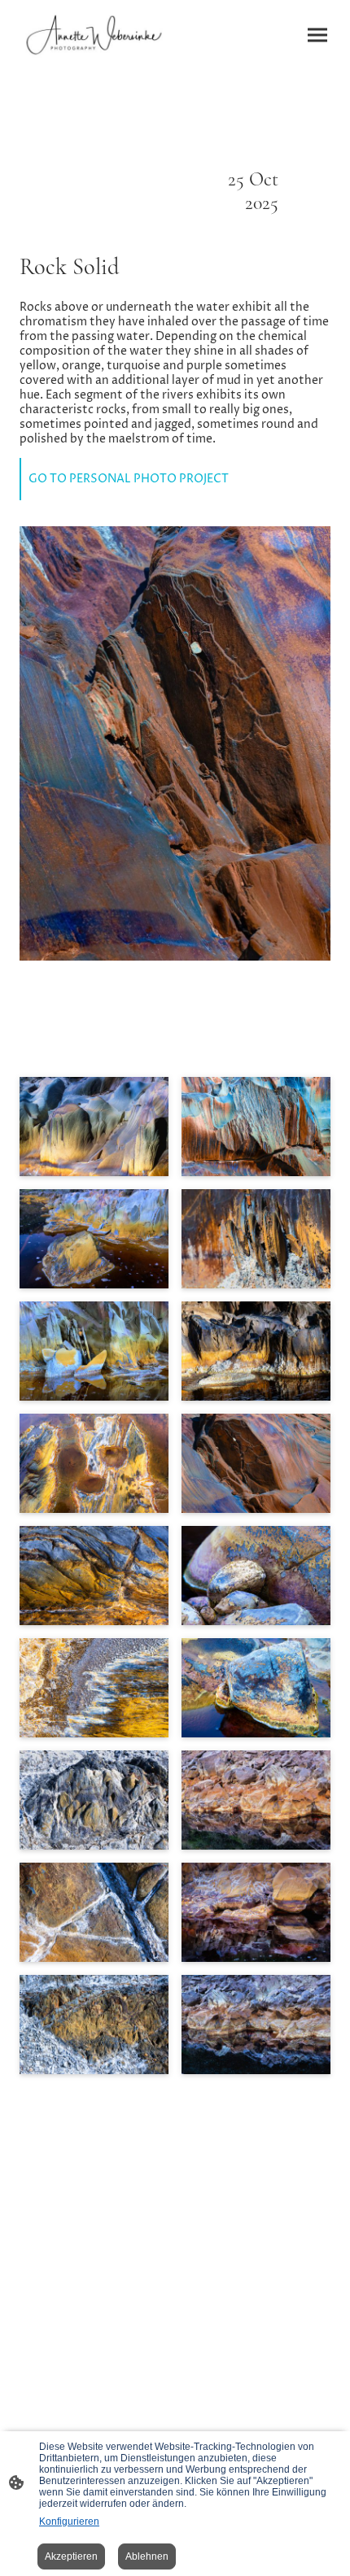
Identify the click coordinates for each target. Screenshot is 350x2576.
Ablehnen (147, 2556)
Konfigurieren (69, 2522)
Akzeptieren (71, 2556)
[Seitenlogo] (94, 35)
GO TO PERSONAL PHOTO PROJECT (129, 479)
